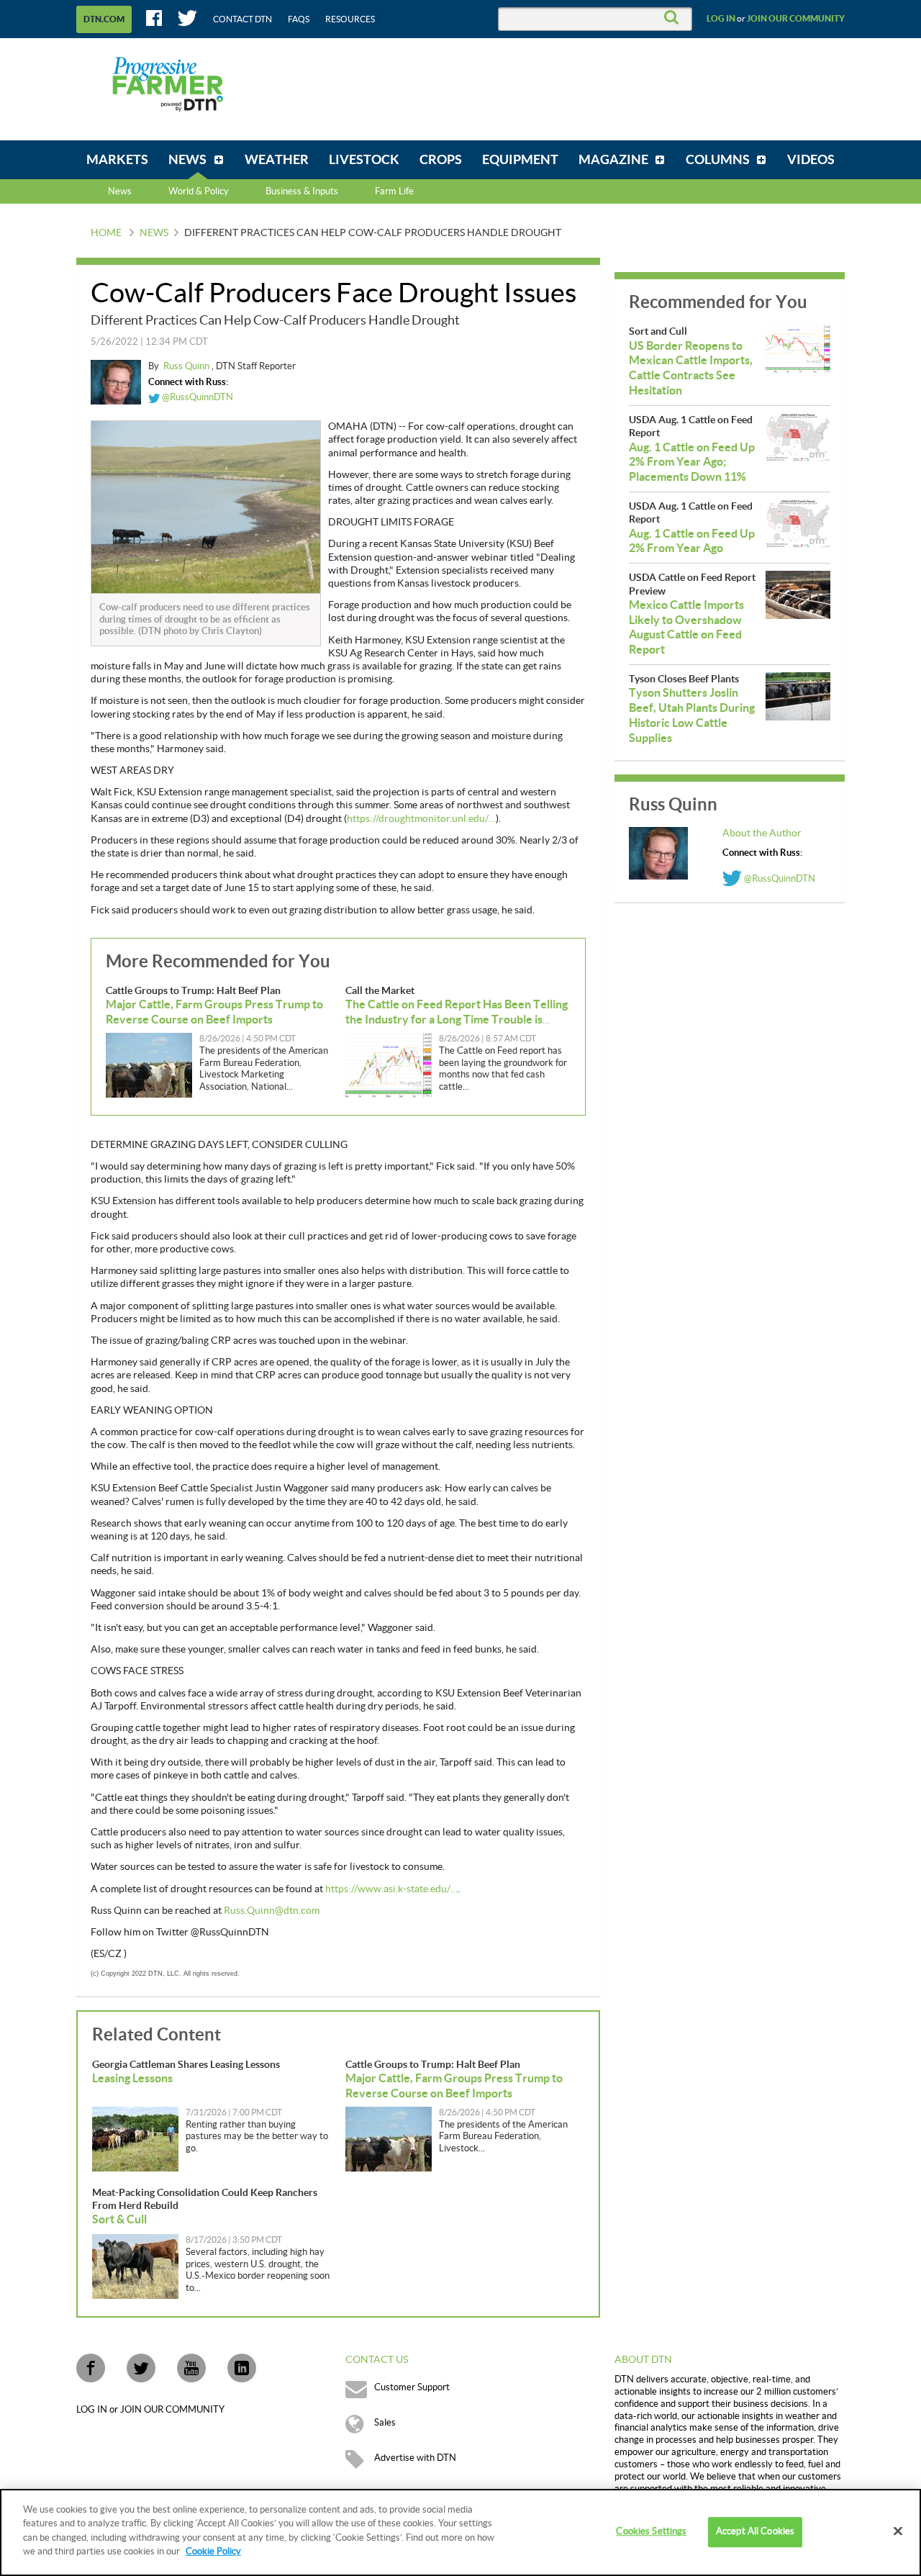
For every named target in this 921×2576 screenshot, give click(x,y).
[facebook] (91, 2368)
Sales (385, 2423)
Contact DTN (242, 19)
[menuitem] (117, 160)
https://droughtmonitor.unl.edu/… (421, 819)
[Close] (898, 2531)
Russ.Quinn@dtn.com (272, 1911)
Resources (350, 19)
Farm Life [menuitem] (394, 191)
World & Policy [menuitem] (199, 191)
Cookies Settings (651, 2532)
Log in (721, 19)
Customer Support (412, 2387)
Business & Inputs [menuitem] (302, 191)
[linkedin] (242, 2368)
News (120, 191)
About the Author (762, 833)
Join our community (796, 19)
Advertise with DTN (415, 2458)
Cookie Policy (213, 2552)
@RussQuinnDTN (196, 397)
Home (106, 233)
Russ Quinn (187, 366)
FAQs (299, 19)
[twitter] (141, 2368)
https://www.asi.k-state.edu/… (391, 1889)
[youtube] (191, 2368)
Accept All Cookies (755, 2532)
